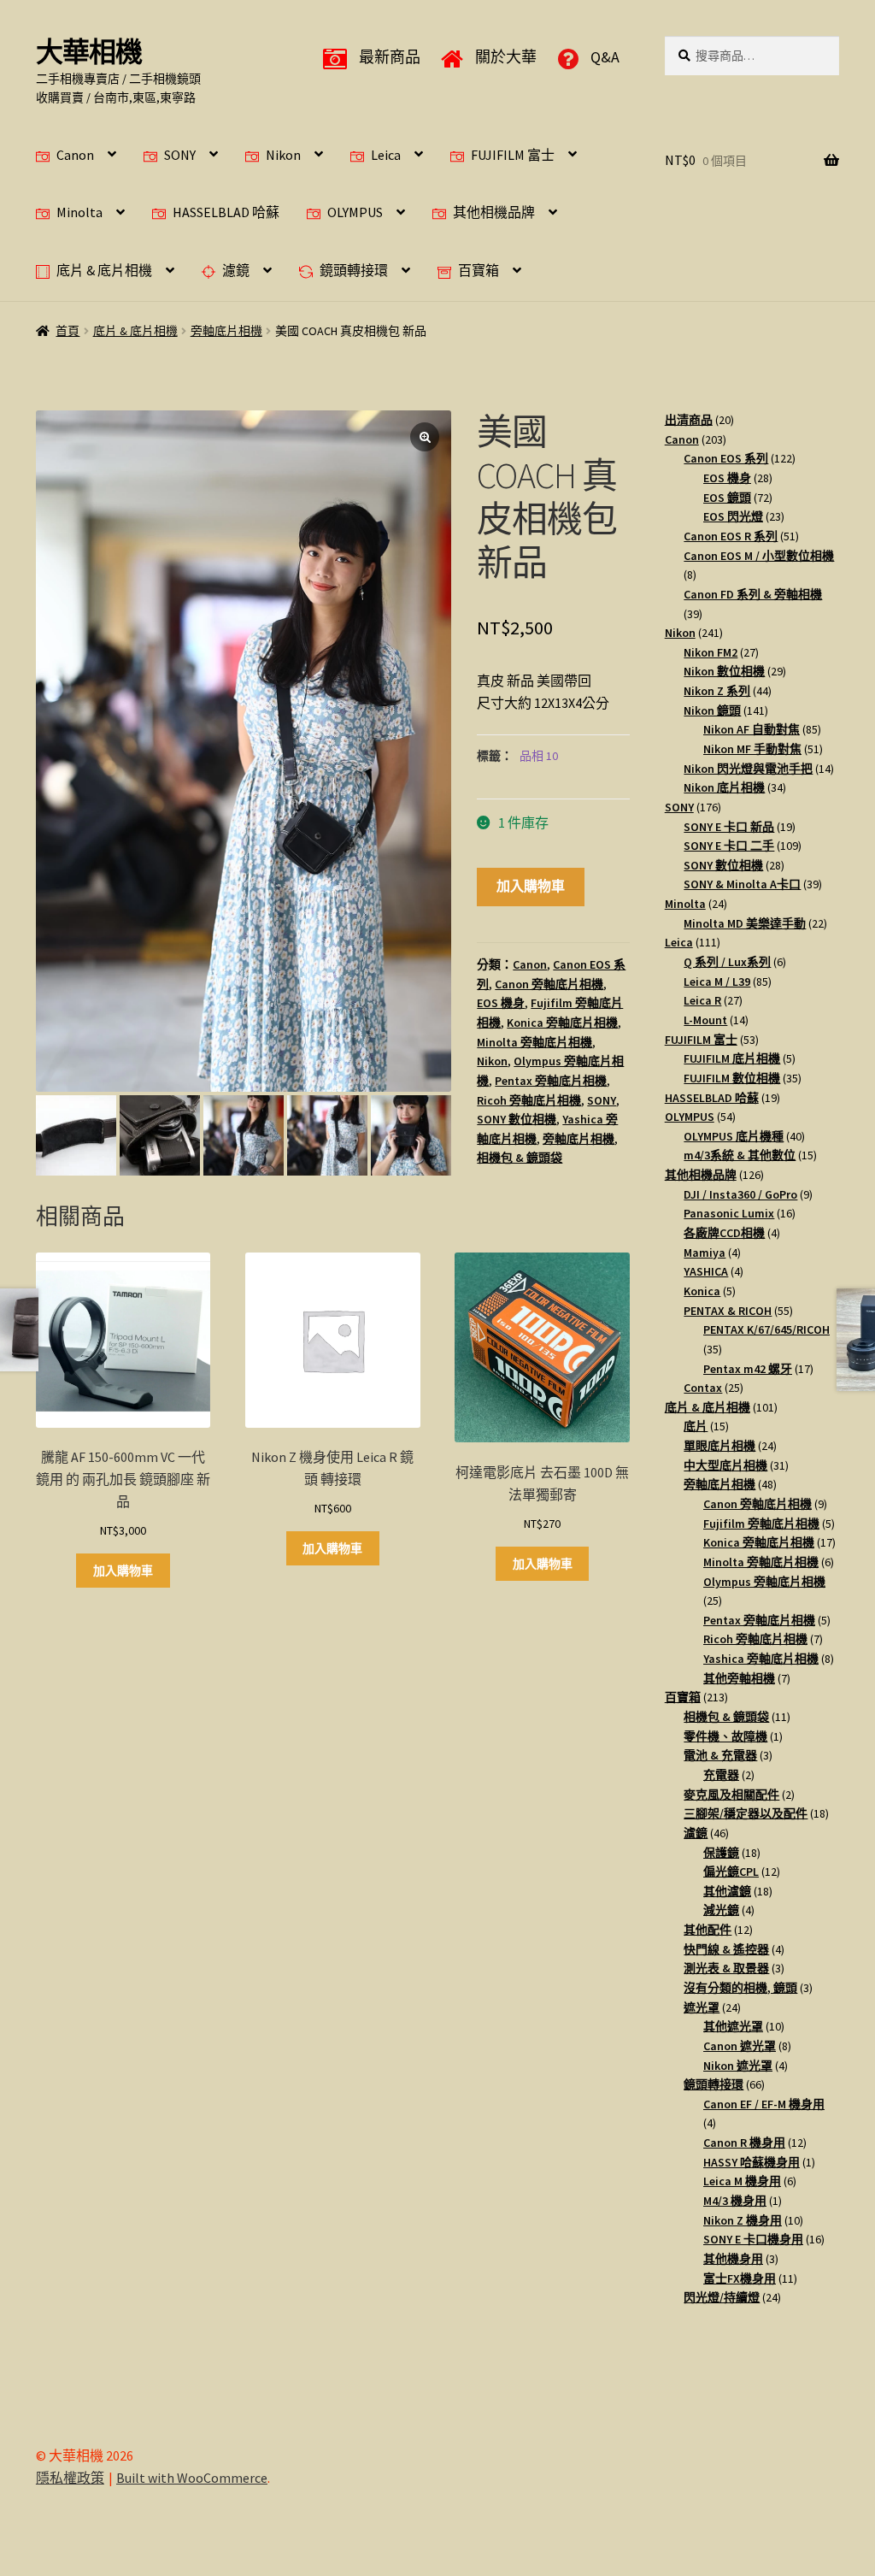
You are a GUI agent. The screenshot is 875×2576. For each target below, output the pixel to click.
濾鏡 (236, 270)
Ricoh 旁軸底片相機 (529, 1100)
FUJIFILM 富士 (513, 154)
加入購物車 (531, 886)
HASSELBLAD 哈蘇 (226, 212)
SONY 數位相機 (517, 1119)
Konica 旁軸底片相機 (562, 1023)
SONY (180, 154)
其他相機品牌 (494, 212)
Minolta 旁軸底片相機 (534, 1042)
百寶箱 (479, 270)
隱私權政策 (70, 2478)
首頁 (68, 331)
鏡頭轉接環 (354, 270)
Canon (75, 154)
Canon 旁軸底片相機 (549, 984)
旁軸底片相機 (226, 331)
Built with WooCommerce (192, 2478)
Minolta (79, 212)
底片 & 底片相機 (104, 270)
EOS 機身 (501, 1003)
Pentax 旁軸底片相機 (551, 1081)
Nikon (283, 154)
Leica (386, 154)
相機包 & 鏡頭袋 (520, 1158)
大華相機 (89, 52)
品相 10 (539, 756)
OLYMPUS (355, 212)
